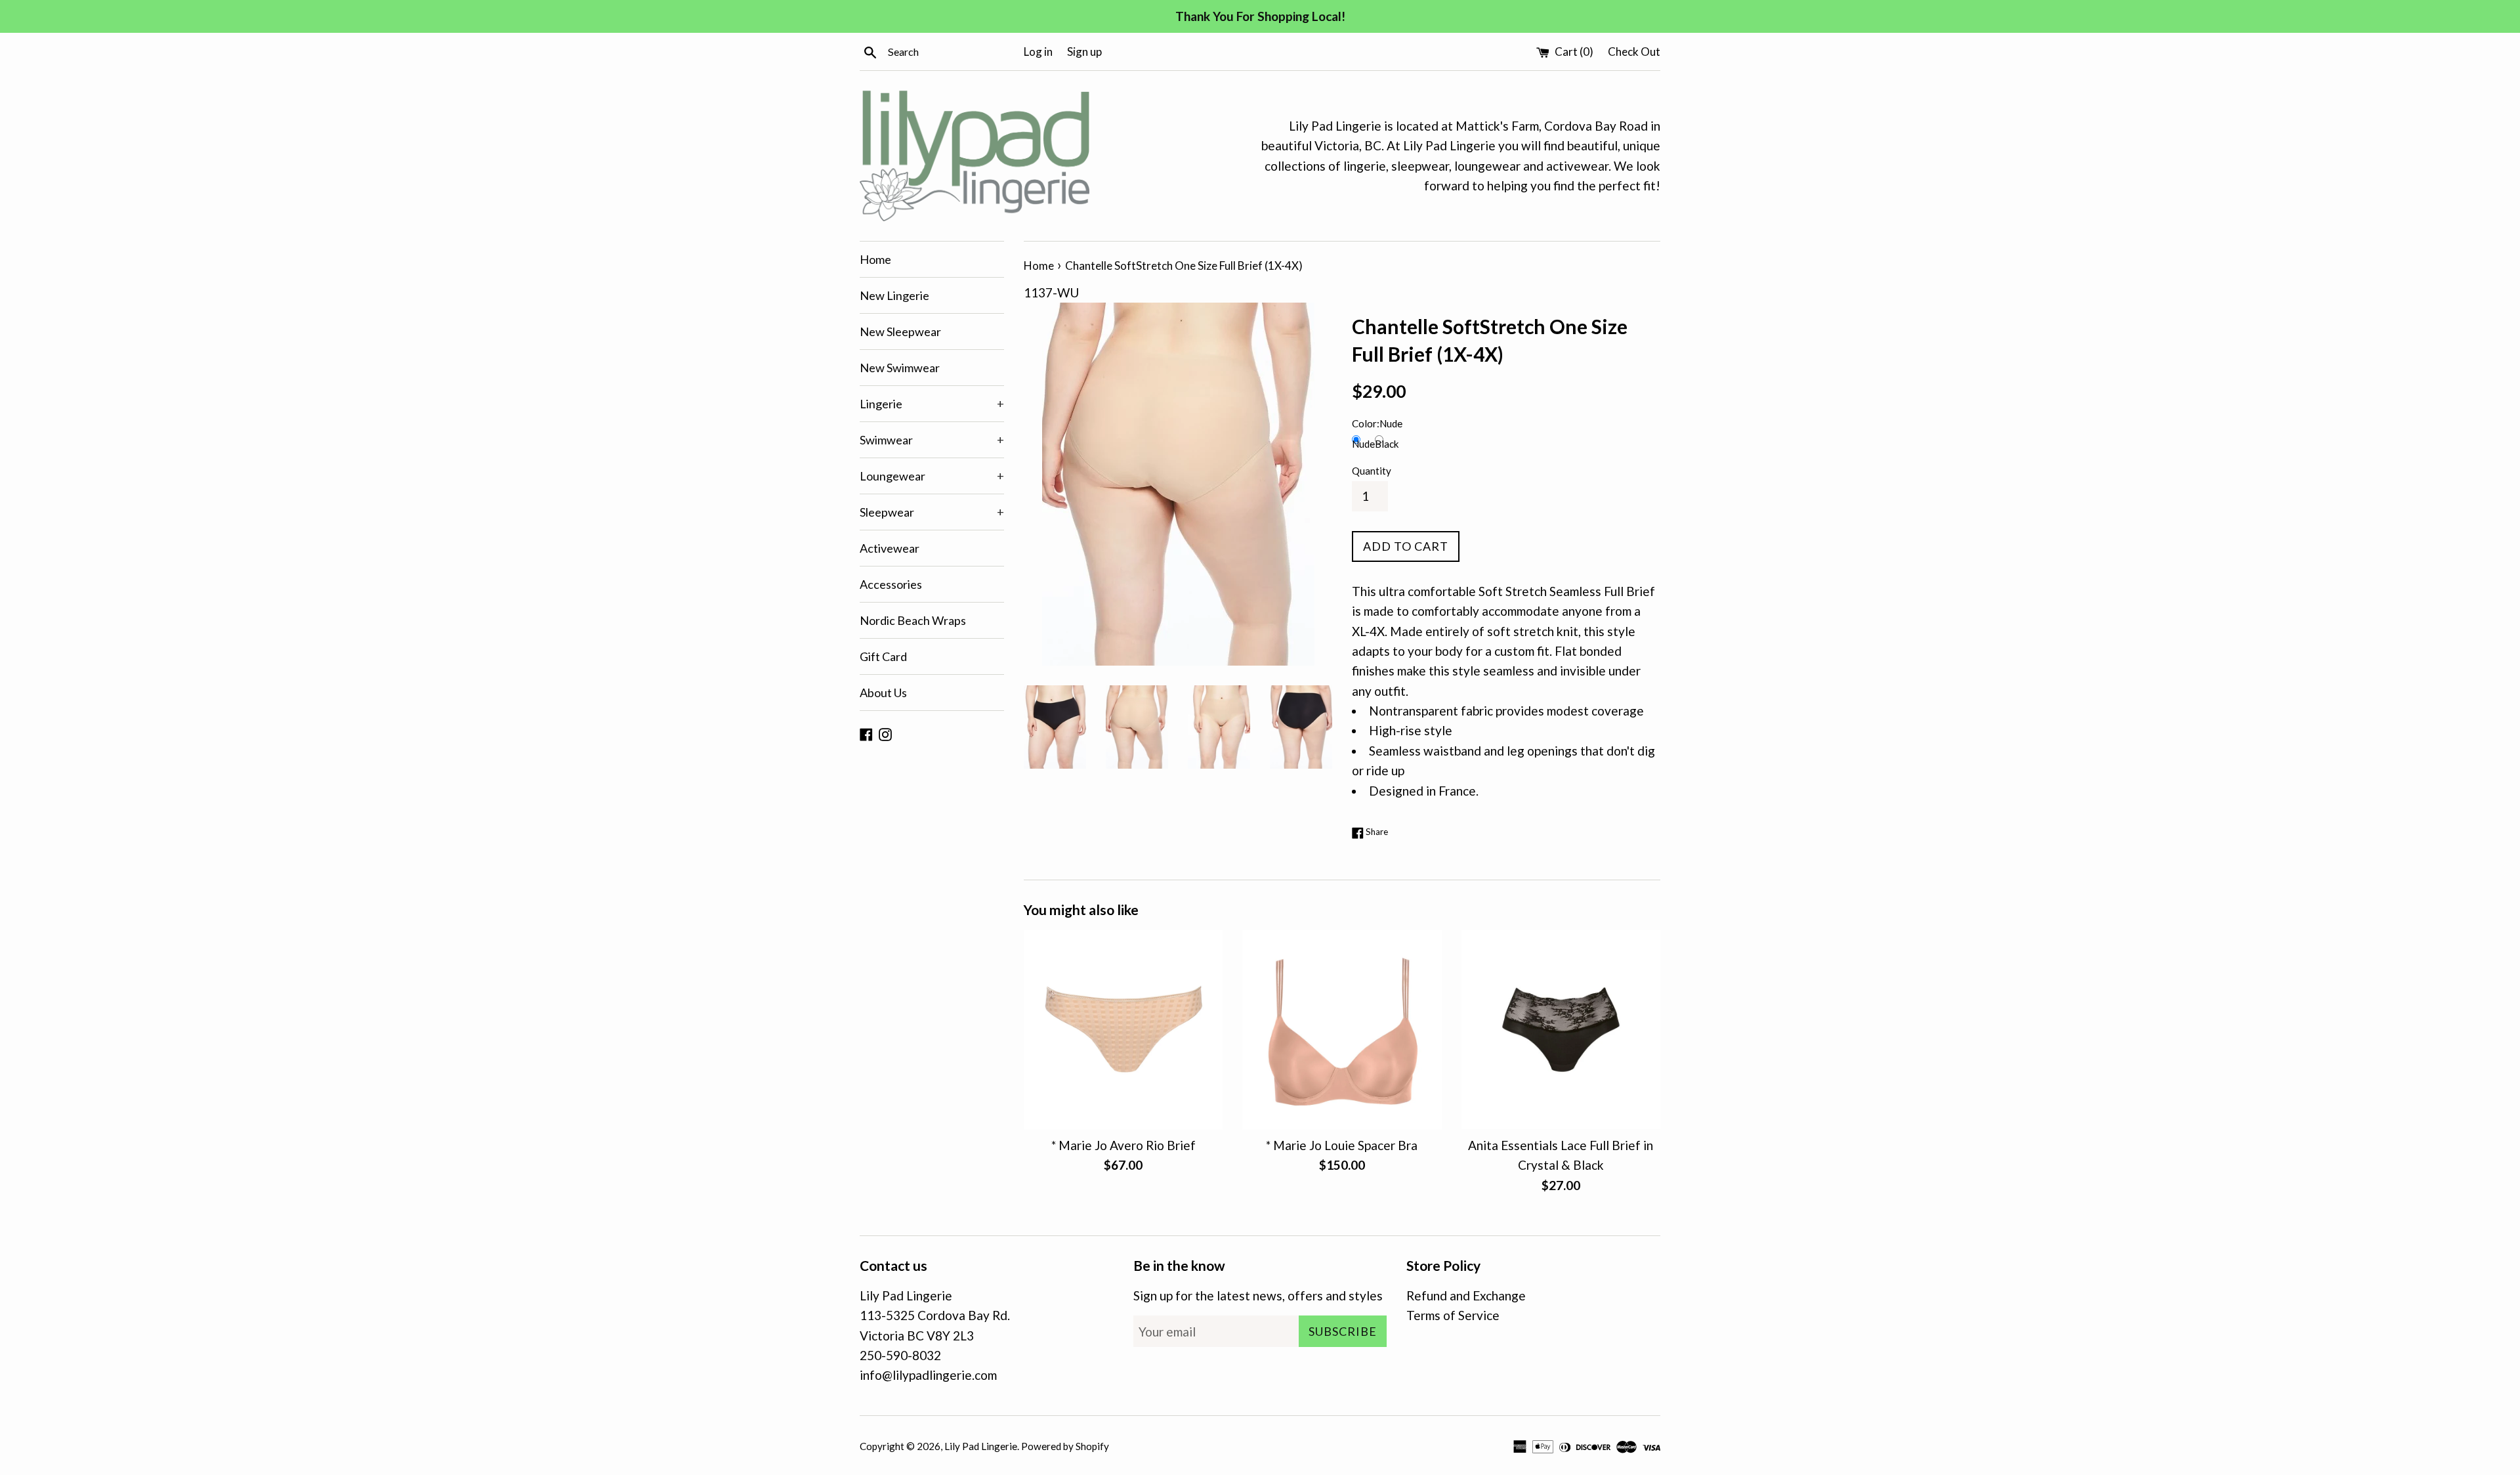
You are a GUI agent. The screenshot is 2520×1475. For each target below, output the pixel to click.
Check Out (1634, 52)
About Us (883, 693)
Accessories (891, 584)
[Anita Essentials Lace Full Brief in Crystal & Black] (1561, 1030)
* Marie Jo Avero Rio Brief (1123, 1146)
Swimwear (932, 440)
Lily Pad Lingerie (981, 1446)
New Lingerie (894, 295)
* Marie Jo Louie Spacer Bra (1342, 1146)
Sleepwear (932, 512)
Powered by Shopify (1065, 1446)
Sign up (1084, 52)
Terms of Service (1453, 1315)
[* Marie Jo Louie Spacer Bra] (1342, 1030)
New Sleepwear (900, 331)
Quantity (1372, 471)
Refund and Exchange (1466, 1295)
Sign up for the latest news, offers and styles (1258, 1295)
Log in (1038, 52)
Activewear (890, 548)
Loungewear (932, 476)
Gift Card (883, 656)
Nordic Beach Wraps (913, 620)
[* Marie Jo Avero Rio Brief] (1123, 1030)
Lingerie (932, 404)
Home (875, 259)
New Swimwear (900, 368)
